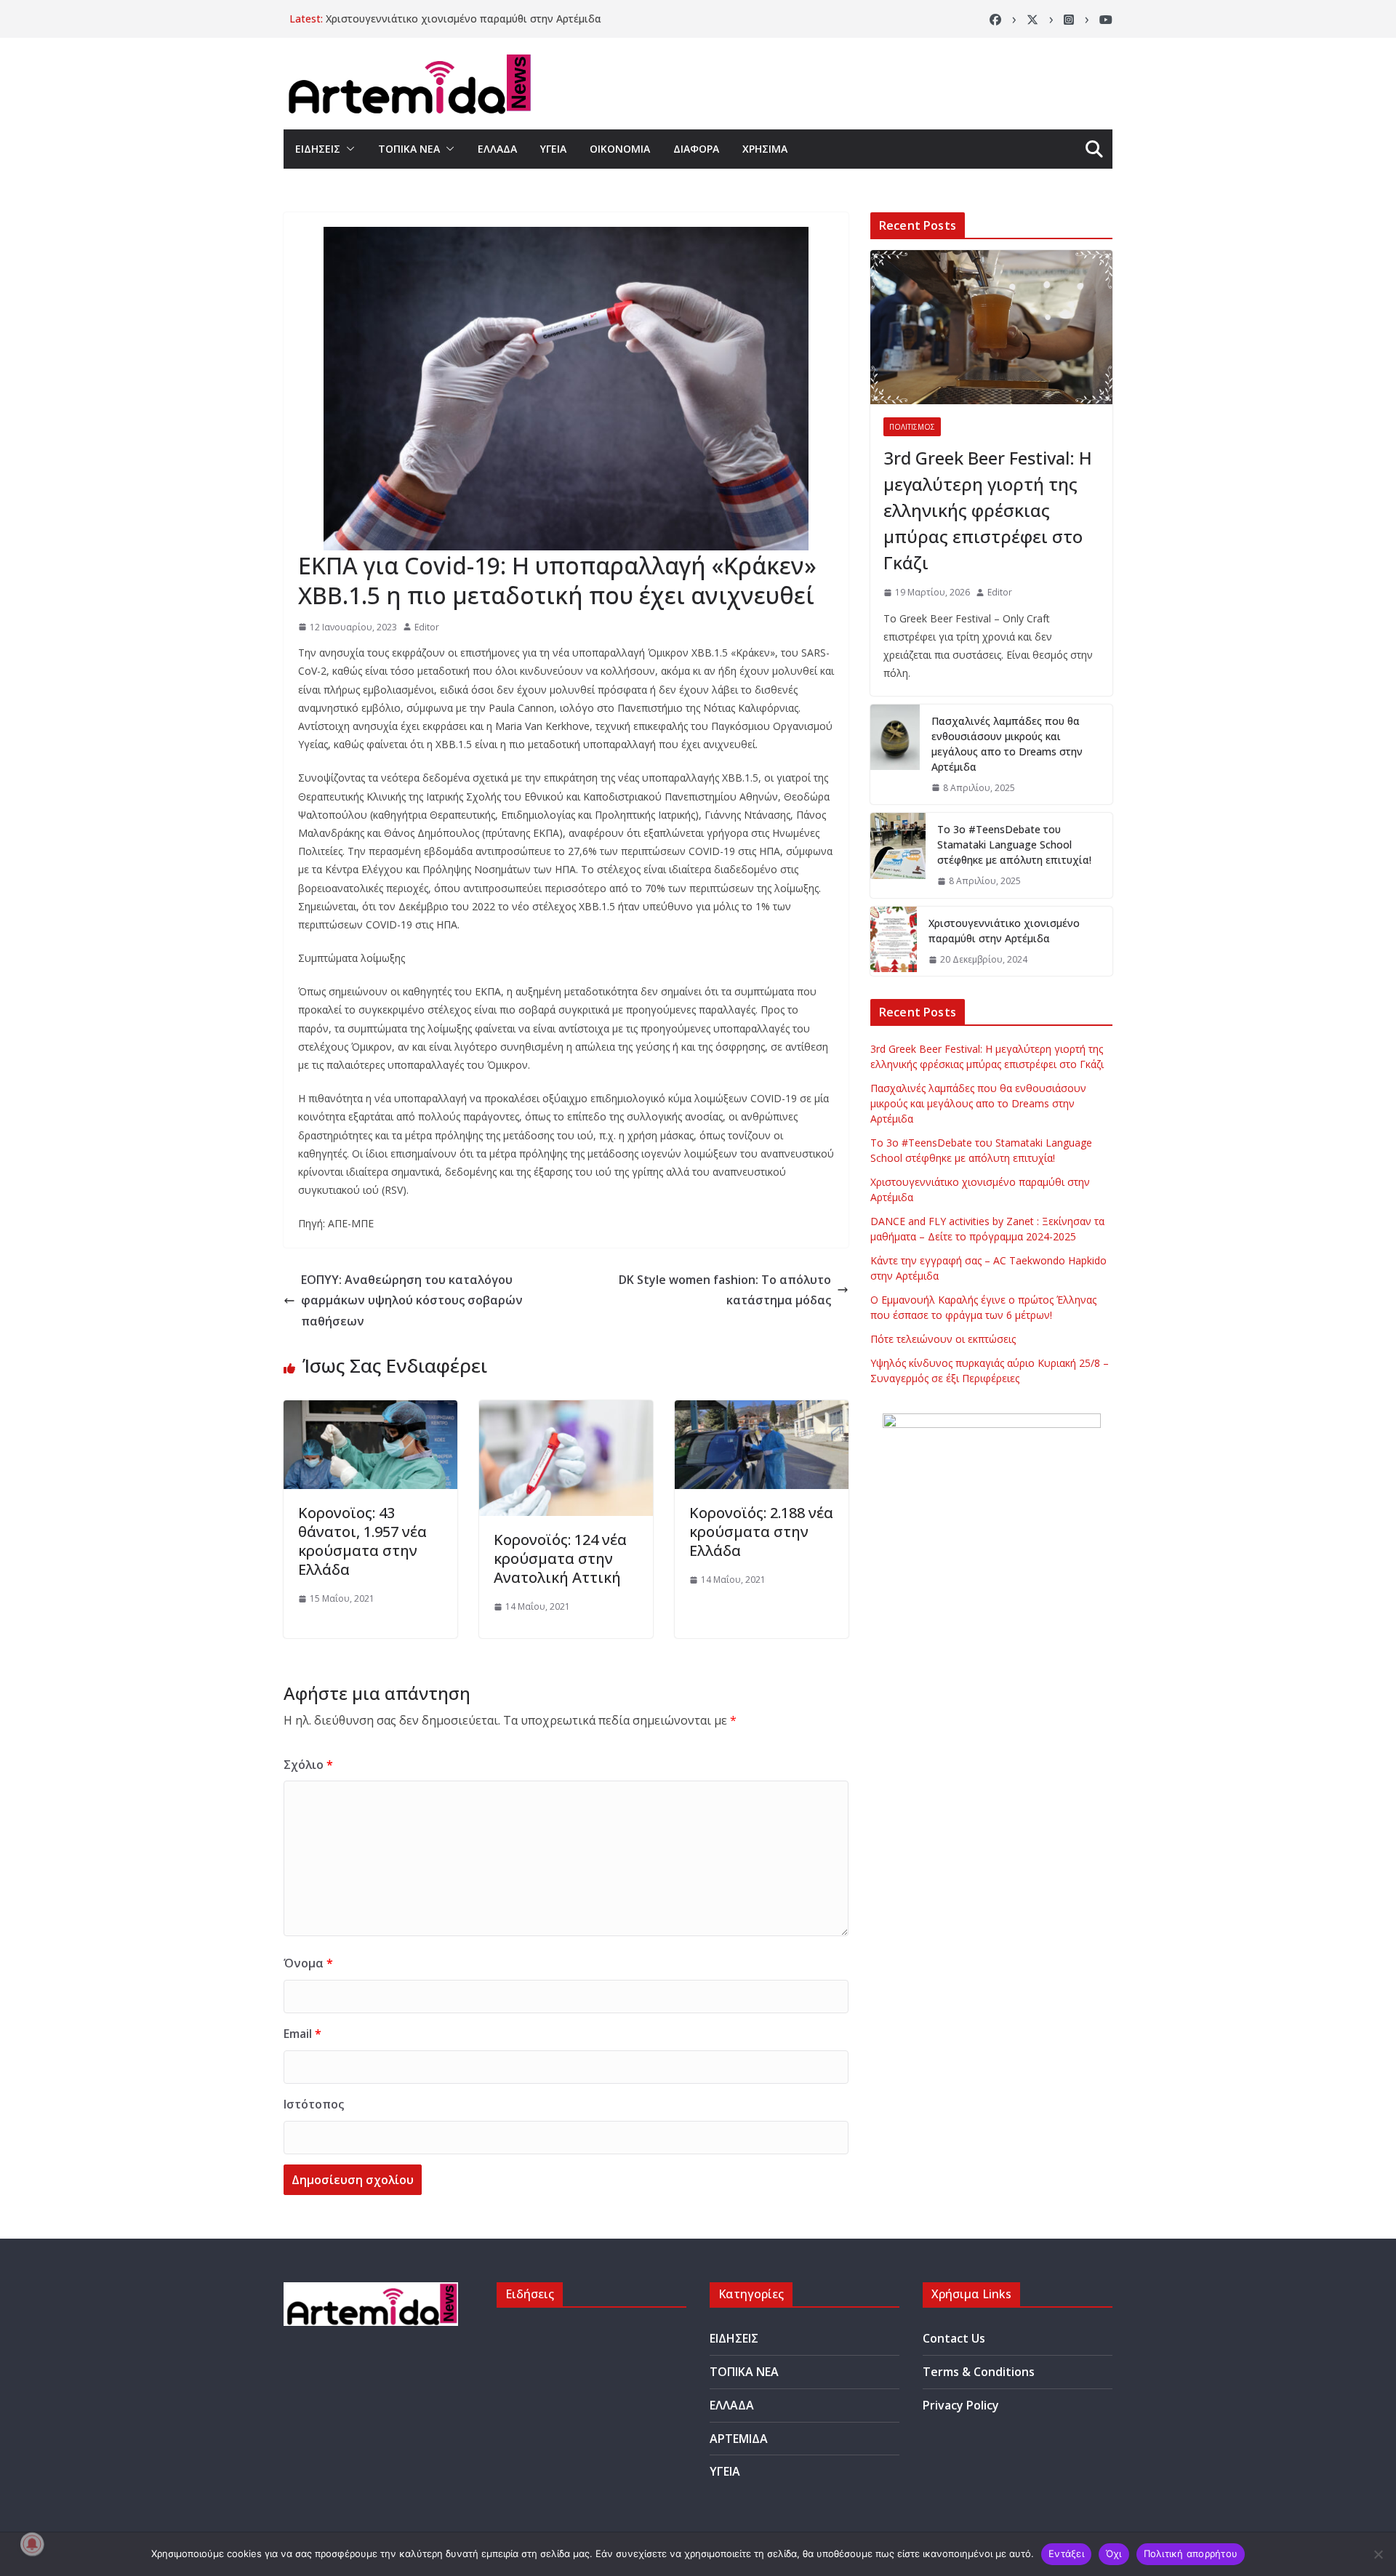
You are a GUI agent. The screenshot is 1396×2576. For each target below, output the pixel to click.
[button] (348, 149)
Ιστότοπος (314, 2104)
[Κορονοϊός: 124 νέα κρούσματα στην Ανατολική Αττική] (566, 1411)
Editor (427, 627)
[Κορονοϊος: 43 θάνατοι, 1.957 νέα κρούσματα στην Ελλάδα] (370, 1411)
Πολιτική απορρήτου (1191, 2553)
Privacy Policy (961, 2405)
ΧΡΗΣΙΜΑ (765, 149)
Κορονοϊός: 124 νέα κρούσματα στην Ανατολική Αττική (560, 1558)
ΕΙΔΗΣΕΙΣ (318, 149)
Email (302, 2034)
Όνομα (308, 1963)
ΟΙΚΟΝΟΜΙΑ (620, 149)
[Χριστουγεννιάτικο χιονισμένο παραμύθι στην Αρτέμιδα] (894, 942)
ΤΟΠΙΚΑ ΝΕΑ (409, 149)
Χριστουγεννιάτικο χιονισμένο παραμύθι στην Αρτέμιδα (464, 19)
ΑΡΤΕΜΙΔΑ (739, 2439)
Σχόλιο (308, 1765)
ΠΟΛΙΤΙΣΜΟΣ (912, 427)
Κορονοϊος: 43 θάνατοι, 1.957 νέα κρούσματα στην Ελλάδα (362, 1541)
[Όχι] (1378, 2554)
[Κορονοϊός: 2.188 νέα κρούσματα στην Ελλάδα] (762, 1411)
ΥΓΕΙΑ (553, 149)
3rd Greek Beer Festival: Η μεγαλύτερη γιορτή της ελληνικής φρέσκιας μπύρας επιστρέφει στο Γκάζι (988, 510)
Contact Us (954, 2338)
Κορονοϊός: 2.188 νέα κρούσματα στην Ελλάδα (761, 1532)
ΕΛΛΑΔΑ (497, 149)
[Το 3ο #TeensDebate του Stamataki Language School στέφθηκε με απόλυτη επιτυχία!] (898, 855)
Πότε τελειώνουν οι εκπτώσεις (943, 1339)
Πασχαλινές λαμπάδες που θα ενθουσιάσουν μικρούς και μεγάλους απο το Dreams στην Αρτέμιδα (1007, 744)
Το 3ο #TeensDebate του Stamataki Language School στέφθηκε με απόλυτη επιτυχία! (1014, 844)
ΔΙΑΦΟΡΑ (696, 149)
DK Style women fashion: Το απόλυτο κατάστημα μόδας (725, 1290)
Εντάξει (1066, 2553)
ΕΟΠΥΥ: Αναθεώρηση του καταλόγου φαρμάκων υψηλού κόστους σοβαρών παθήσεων (412, 1301)
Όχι (1114, 2553)
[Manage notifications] (32, 2544)
